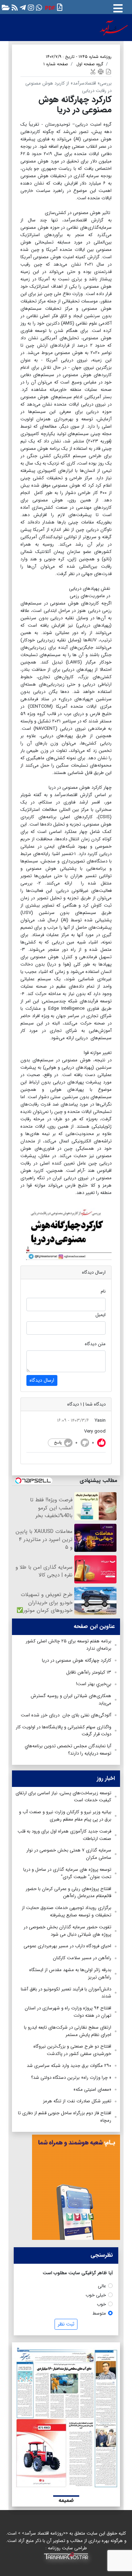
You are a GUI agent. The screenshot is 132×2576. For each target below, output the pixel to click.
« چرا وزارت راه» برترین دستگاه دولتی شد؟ (71, 2078)
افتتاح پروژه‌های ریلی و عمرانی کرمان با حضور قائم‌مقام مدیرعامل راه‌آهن (68, 1893)
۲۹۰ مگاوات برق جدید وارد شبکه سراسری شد (69, 2066)
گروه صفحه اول (90, 64)
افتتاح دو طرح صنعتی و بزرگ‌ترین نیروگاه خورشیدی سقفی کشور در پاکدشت (72, 2050)
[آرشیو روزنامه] (5, 7)
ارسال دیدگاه (42, 1380)
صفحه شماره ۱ (56, 64)
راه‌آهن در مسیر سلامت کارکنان (82, 1958)
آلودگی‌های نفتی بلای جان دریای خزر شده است (66, 1715)
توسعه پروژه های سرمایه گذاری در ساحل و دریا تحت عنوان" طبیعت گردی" (67, 1873)
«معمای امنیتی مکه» (92, 2090)
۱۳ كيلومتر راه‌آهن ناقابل (89, 1672)
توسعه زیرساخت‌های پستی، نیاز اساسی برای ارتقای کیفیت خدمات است (63, 1797)
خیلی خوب (96, 2295)
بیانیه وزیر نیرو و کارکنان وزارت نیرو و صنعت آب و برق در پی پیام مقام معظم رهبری (65, 1816)
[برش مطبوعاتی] (93, 71)
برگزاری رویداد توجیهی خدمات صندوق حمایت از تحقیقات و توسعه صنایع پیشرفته (67, 1911)
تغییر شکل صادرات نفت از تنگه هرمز (77, 2101)
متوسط (99, 2313)
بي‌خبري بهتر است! (94, 1684)
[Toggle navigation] (118, 7)
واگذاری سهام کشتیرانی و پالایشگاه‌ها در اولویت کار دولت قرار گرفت (64, 1731)
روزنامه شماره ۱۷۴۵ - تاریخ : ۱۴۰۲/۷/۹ (79, 57)
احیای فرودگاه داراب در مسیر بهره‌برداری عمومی (67, 1946)
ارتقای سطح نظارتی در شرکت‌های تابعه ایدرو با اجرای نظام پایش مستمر (68, 2031)
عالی (102, 2286)
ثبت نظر (66, 2324)
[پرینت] (101, 71)
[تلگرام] (22, 7)
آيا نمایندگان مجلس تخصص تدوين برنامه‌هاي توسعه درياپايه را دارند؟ (68, 1750)
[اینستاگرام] (30, 7)
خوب (101, 2304)
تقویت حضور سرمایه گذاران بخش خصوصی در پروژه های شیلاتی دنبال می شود (67, 1931)
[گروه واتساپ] (38, 7)
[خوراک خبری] (14, 7)
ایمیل (100, 1315)
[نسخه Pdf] (108, 71)
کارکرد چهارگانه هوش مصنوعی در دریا (77, 1660)
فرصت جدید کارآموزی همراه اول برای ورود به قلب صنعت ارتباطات (64, 1835)
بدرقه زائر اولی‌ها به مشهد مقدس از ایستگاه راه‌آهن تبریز (70, 1974)
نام (103, 1291)
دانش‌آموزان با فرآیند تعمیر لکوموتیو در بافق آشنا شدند (66, 1993)
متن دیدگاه (95, 1344)
